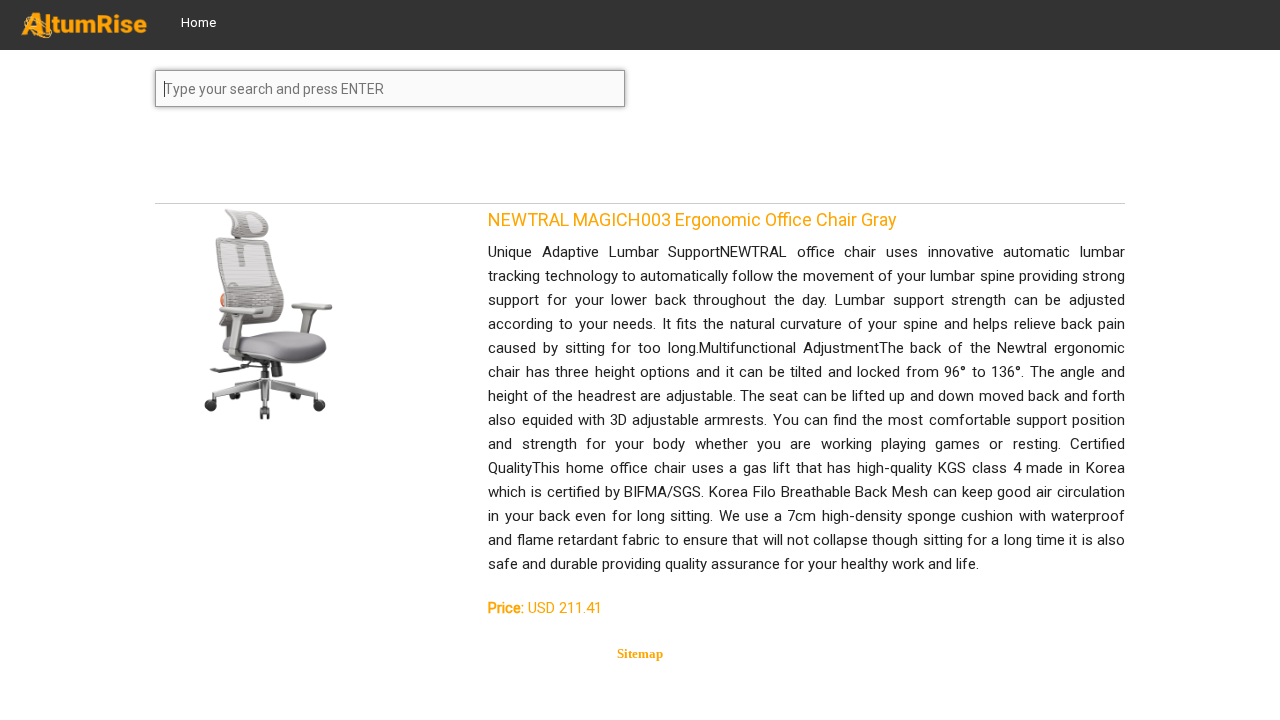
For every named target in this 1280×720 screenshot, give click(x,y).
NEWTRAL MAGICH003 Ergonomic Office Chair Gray (692, 219)
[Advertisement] (315, 164)
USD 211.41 (545, 608)
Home (198, 22)
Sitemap (640, 653)
